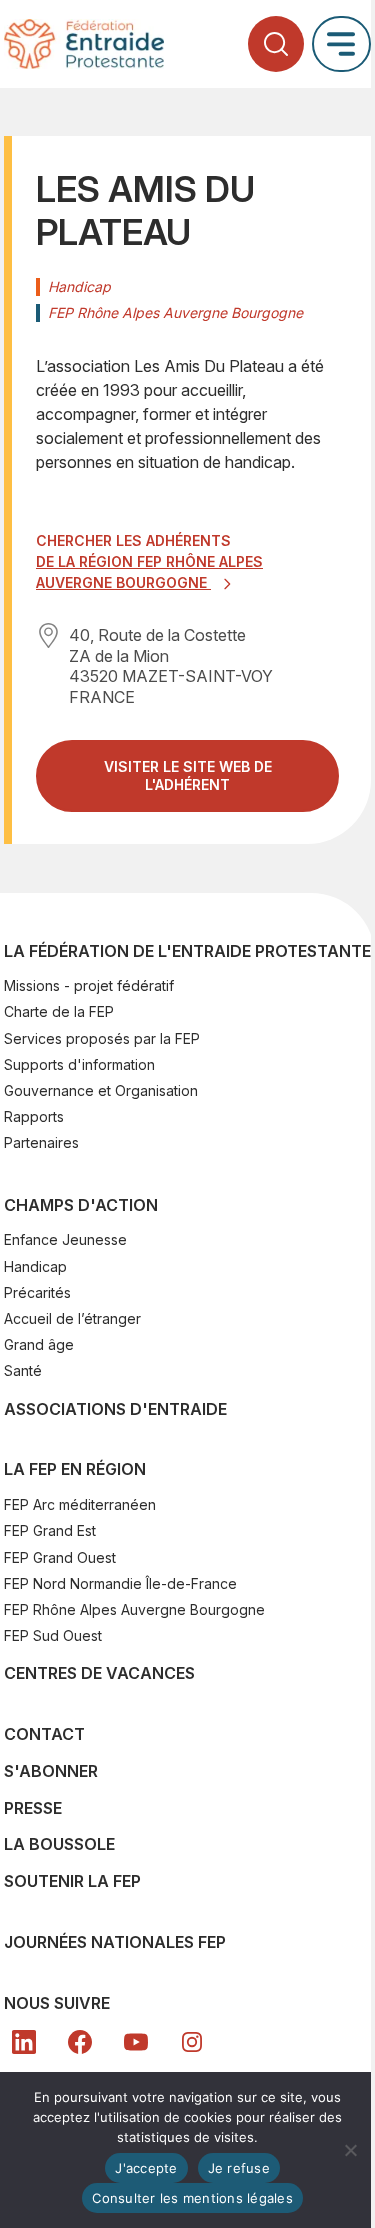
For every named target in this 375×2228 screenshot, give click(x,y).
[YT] (136, 2042)
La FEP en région (75, 1469)
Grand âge (39, 1344)
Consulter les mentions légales (192, 2198)
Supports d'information (79, 1064)
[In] (192, 2042)
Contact (44, 1734)
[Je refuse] (350, 2150)
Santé (23, 1370)
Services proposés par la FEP (102, 1038)
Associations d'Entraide (115, 1409)
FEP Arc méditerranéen (80, 1504)
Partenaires (41, 1142)
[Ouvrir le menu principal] (341, 43)
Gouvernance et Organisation (101, 1090)
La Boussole (59, 1844)
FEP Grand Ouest (60, 1557)
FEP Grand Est (50, 1530)
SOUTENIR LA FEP (72, 1881)
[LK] (24, 2042)
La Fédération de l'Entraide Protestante (187, 951)
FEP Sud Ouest (53, 1635)
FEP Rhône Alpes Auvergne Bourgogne (134, 1609)
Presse (33, 1808)
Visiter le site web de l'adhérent (206, 784)
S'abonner (51, 1771)
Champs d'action (81, 1205)
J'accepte (146, 2168)
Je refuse (239, 2168)
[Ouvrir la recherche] (276, 44)
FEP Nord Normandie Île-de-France (120, 1583)
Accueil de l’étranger (72, 1318)
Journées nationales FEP (115, 1942)
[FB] (80, 2042)
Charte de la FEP (59, 1011)
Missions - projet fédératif (89, 985)
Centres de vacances (99, 1673)
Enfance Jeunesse (65, 1239)
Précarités (37, 1292)
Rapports (34, 1116)
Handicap (35, 1266)
